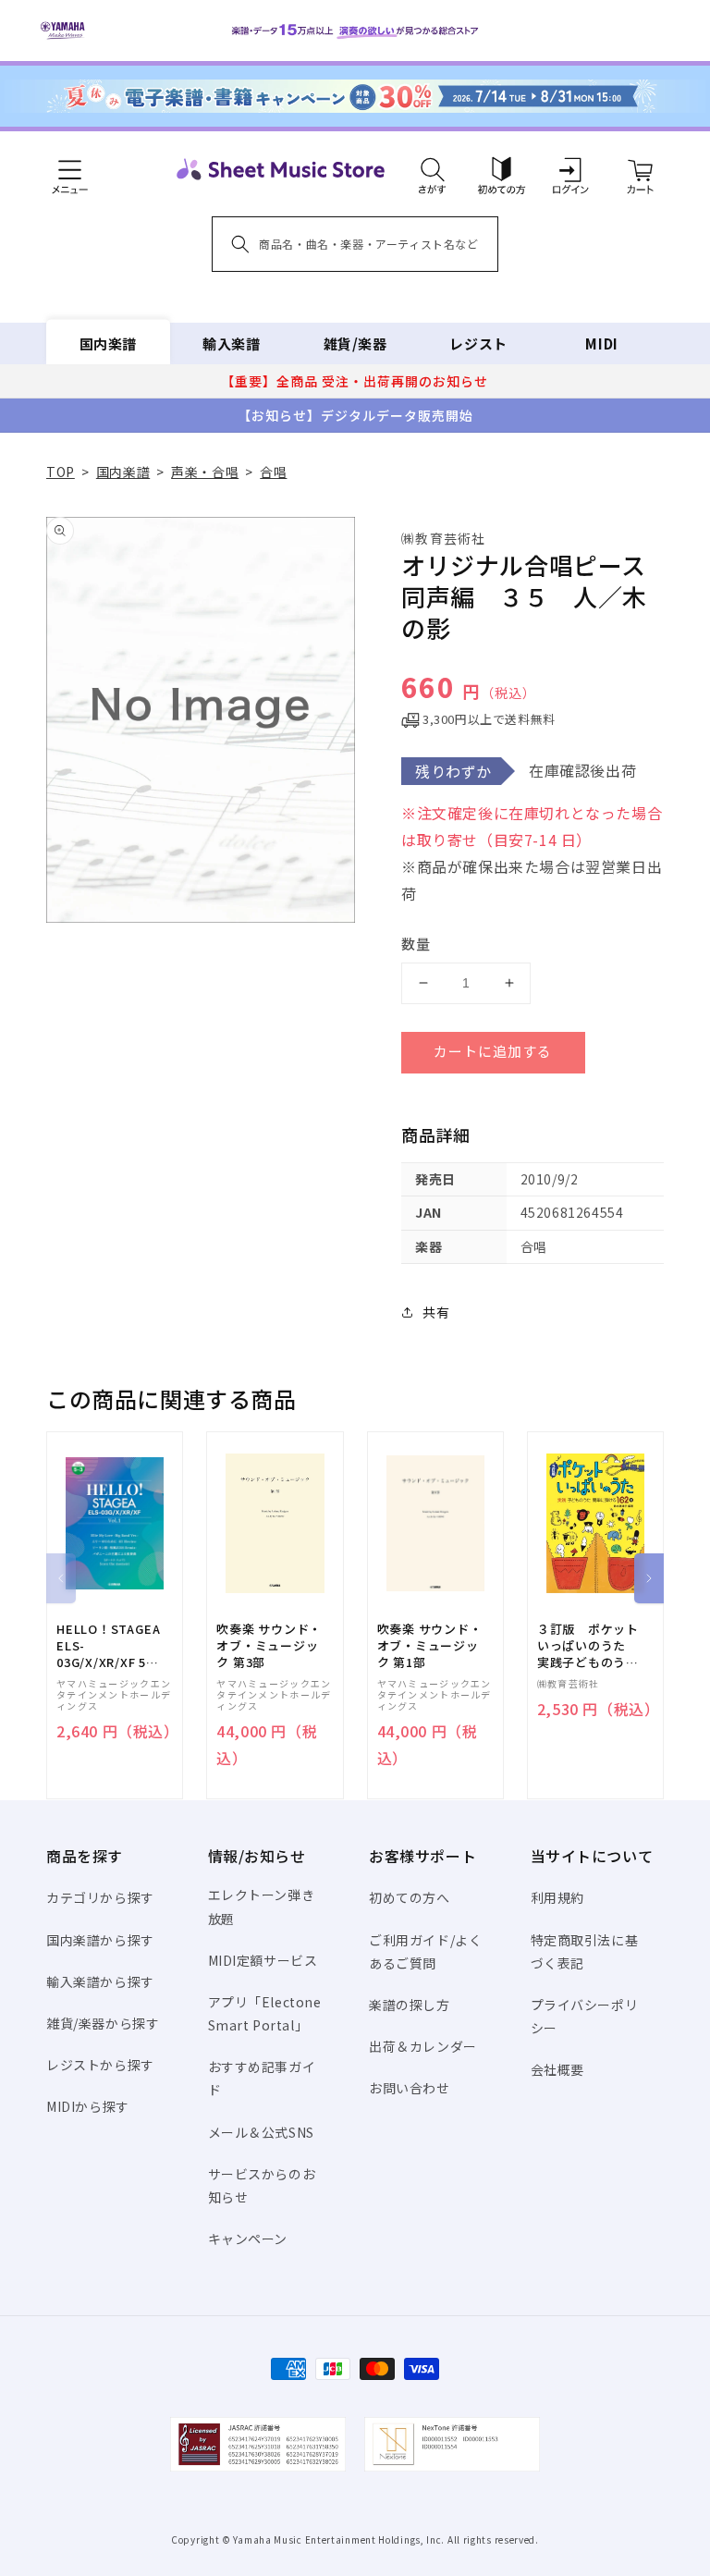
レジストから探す (100, 2065)
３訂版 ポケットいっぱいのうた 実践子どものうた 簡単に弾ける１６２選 (594, 1646)
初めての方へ (410, 1897)
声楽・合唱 (205, 472)
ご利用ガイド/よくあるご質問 (425, 1951)
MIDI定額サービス (263, 1960)
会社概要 (557, 2069)
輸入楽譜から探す (100, 1981)
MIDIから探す (88, 2106)
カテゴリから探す (100, 1897)
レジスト (478, 343)
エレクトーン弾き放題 (262, 1906)
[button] (432, 169)
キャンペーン (248, 2239)
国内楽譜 (108, 343)
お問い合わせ (410, 2088)
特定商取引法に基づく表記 (585, 1951)
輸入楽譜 (231, 343)
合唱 (273, 472)
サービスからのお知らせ (262, 2185)
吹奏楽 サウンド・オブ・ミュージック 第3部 (269, 1646)
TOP (61, 472)
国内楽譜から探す (100, 1940)
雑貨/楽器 (355, 343)
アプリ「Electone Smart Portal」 (265, 2013)
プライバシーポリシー (585, 2016)
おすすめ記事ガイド (262, 2078)
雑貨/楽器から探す (103, 2023)
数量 (416, 944)
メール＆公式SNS (261, 2132)
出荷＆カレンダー (423, 2046)
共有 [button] (436, 1312)
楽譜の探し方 (410, 2005)
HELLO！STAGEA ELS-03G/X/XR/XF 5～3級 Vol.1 (108, 1646)
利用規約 (557, 1897)
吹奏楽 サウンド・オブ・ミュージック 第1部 (430, 1646)
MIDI (601, 343)
